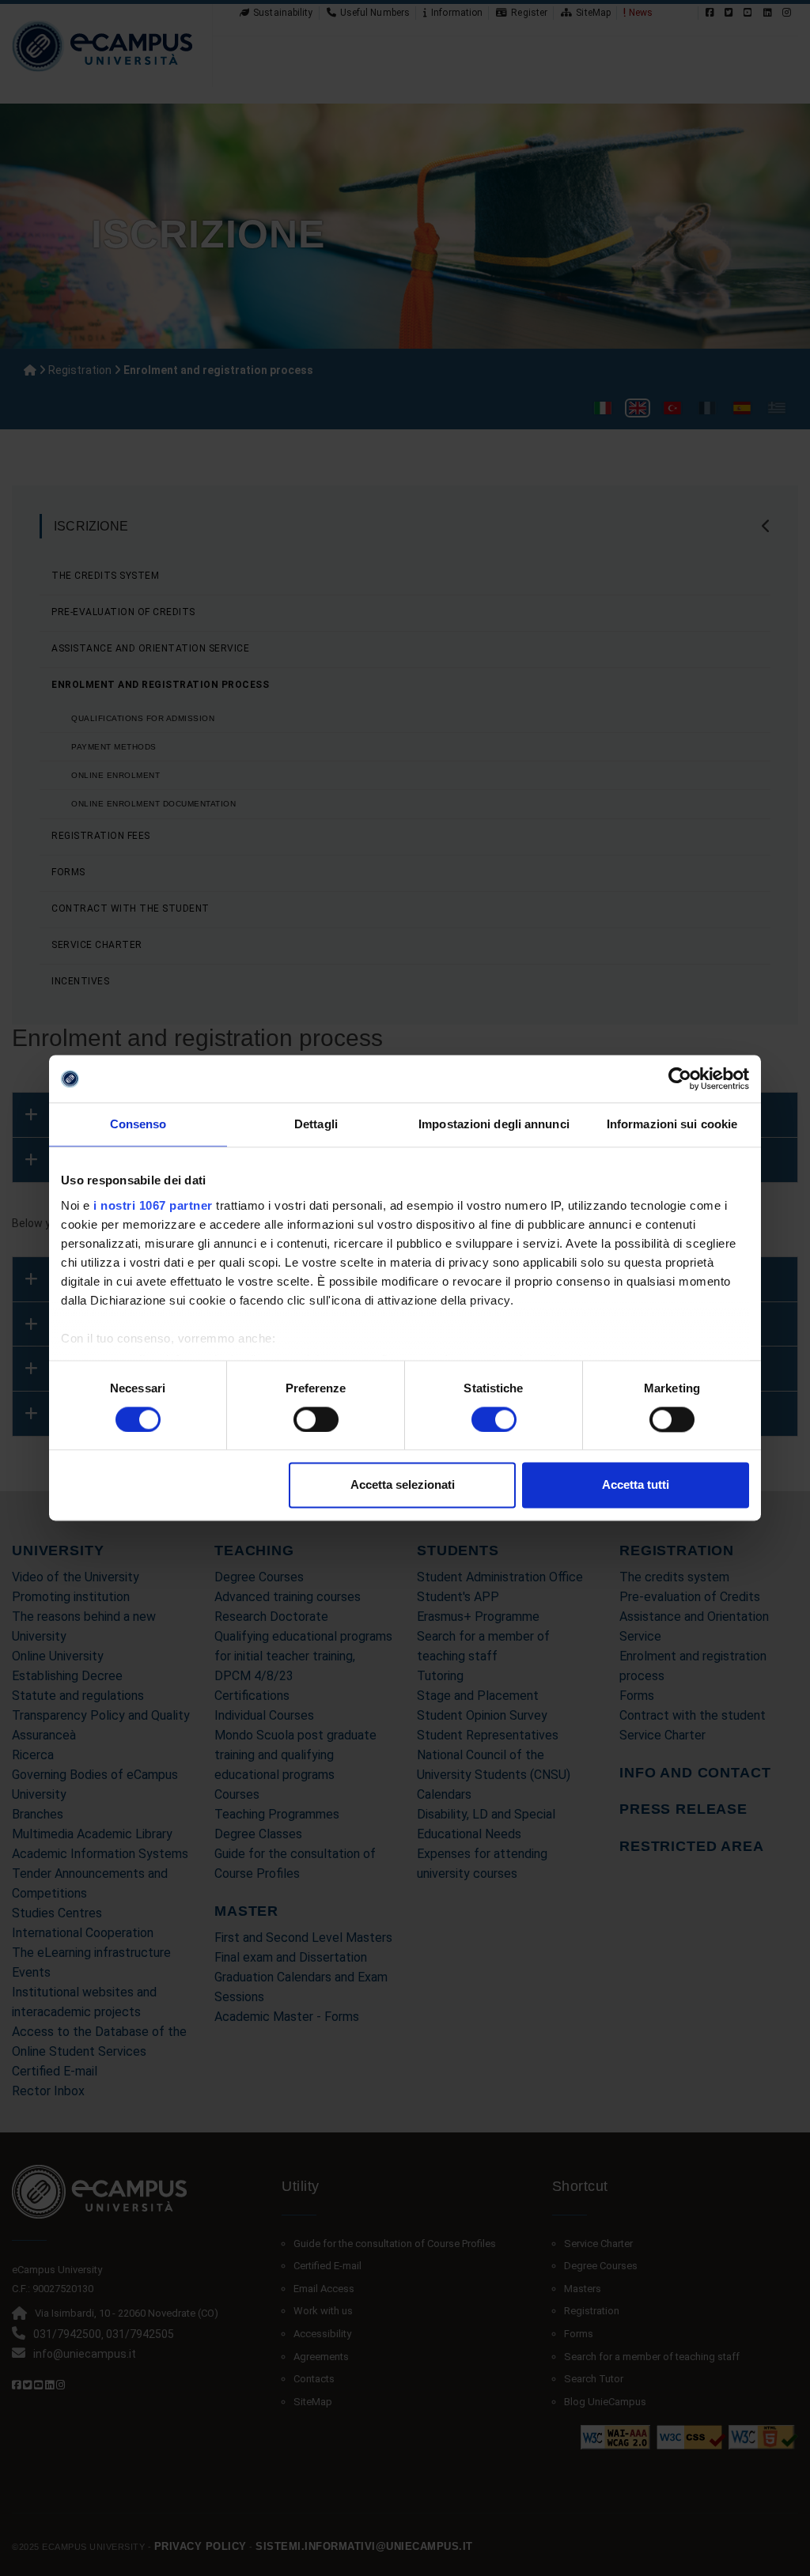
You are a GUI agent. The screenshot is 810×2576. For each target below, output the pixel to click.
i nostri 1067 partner (153, 1205)
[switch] (316, 1419)
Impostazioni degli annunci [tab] (494, 1124)
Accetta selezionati (403, 1485)
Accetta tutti (636, 1485)
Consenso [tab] (138, 1124)
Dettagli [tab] (316, 1124)
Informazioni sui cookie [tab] (672, 1124)
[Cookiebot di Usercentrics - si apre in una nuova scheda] (680, 1078)
